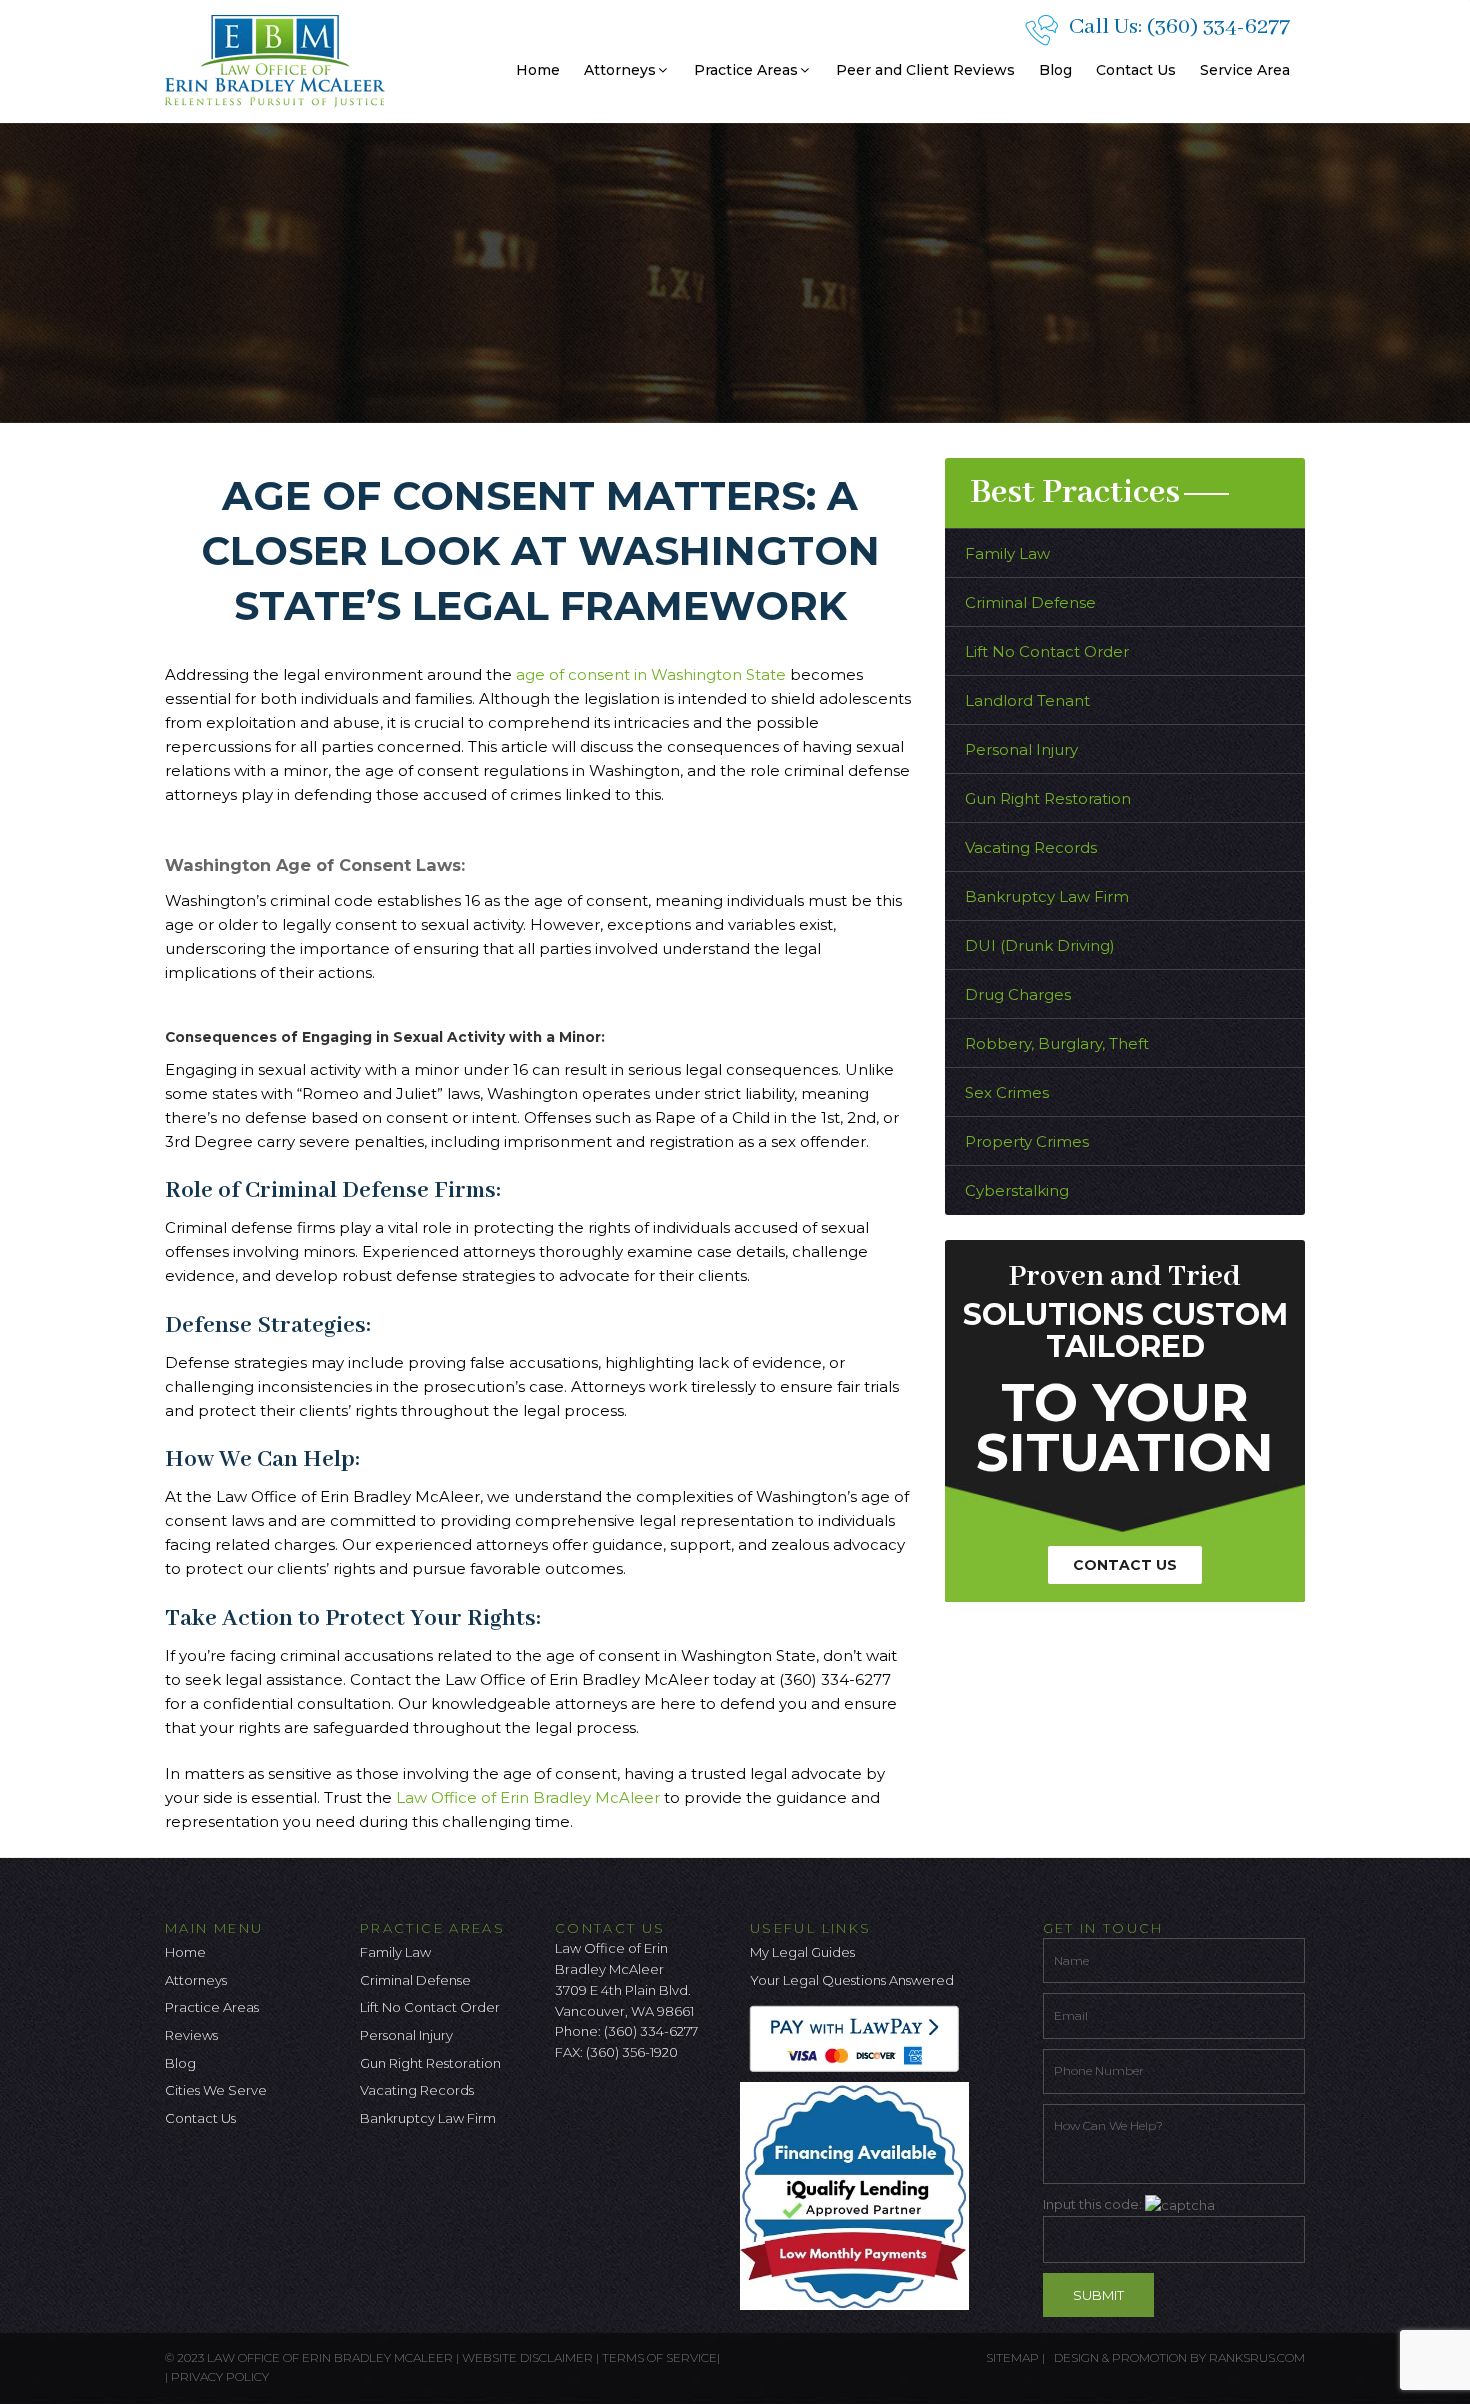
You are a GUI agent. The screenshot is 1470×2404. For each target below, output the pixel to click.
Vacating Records (1031, 847)
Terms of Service (659, 2357)
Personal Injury (1021, 749)
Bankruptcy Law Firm (1047, 896)
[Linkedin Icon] (669, 2105)
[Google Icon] (636, 2105)
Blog (1055, 70)
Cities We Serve (216, 2090)
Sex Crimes (1007, 1092)
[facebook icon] (570, 2105)
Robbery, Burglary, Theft (1057, 1043)
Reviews (191, 2035)
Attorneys (620, 70)
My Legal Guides (802, 1952)
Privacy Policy (220, 2376)
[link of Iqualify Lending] (859, 2195)
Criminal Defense (1030, 602)
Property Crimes (1027, 1141)
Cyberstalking (1017, 1190)
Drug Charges (1018, 994)
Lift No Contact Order (1047, 651)
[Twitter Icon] (603, 2105)
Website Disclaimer (527, 2357)
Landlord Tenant (1027, 700)
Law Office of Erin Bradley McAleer (528, 1797)
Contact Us (1136, 70)
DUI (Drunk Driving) (1040, 945)
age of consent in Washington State (651, 674)
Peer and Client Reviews (925, 70)
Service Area (1245, 70)
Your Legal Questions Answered (852, 1980)
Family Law (1007, 553)
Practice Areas (746, 70)
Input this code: (1094, 2204)
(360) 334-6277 (1218, 27)
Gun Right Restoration (1048, 798)
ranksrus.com (1257, 2357)
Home (538, 70)
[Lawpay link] (859, 2038)
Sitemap (1012, 2357)
